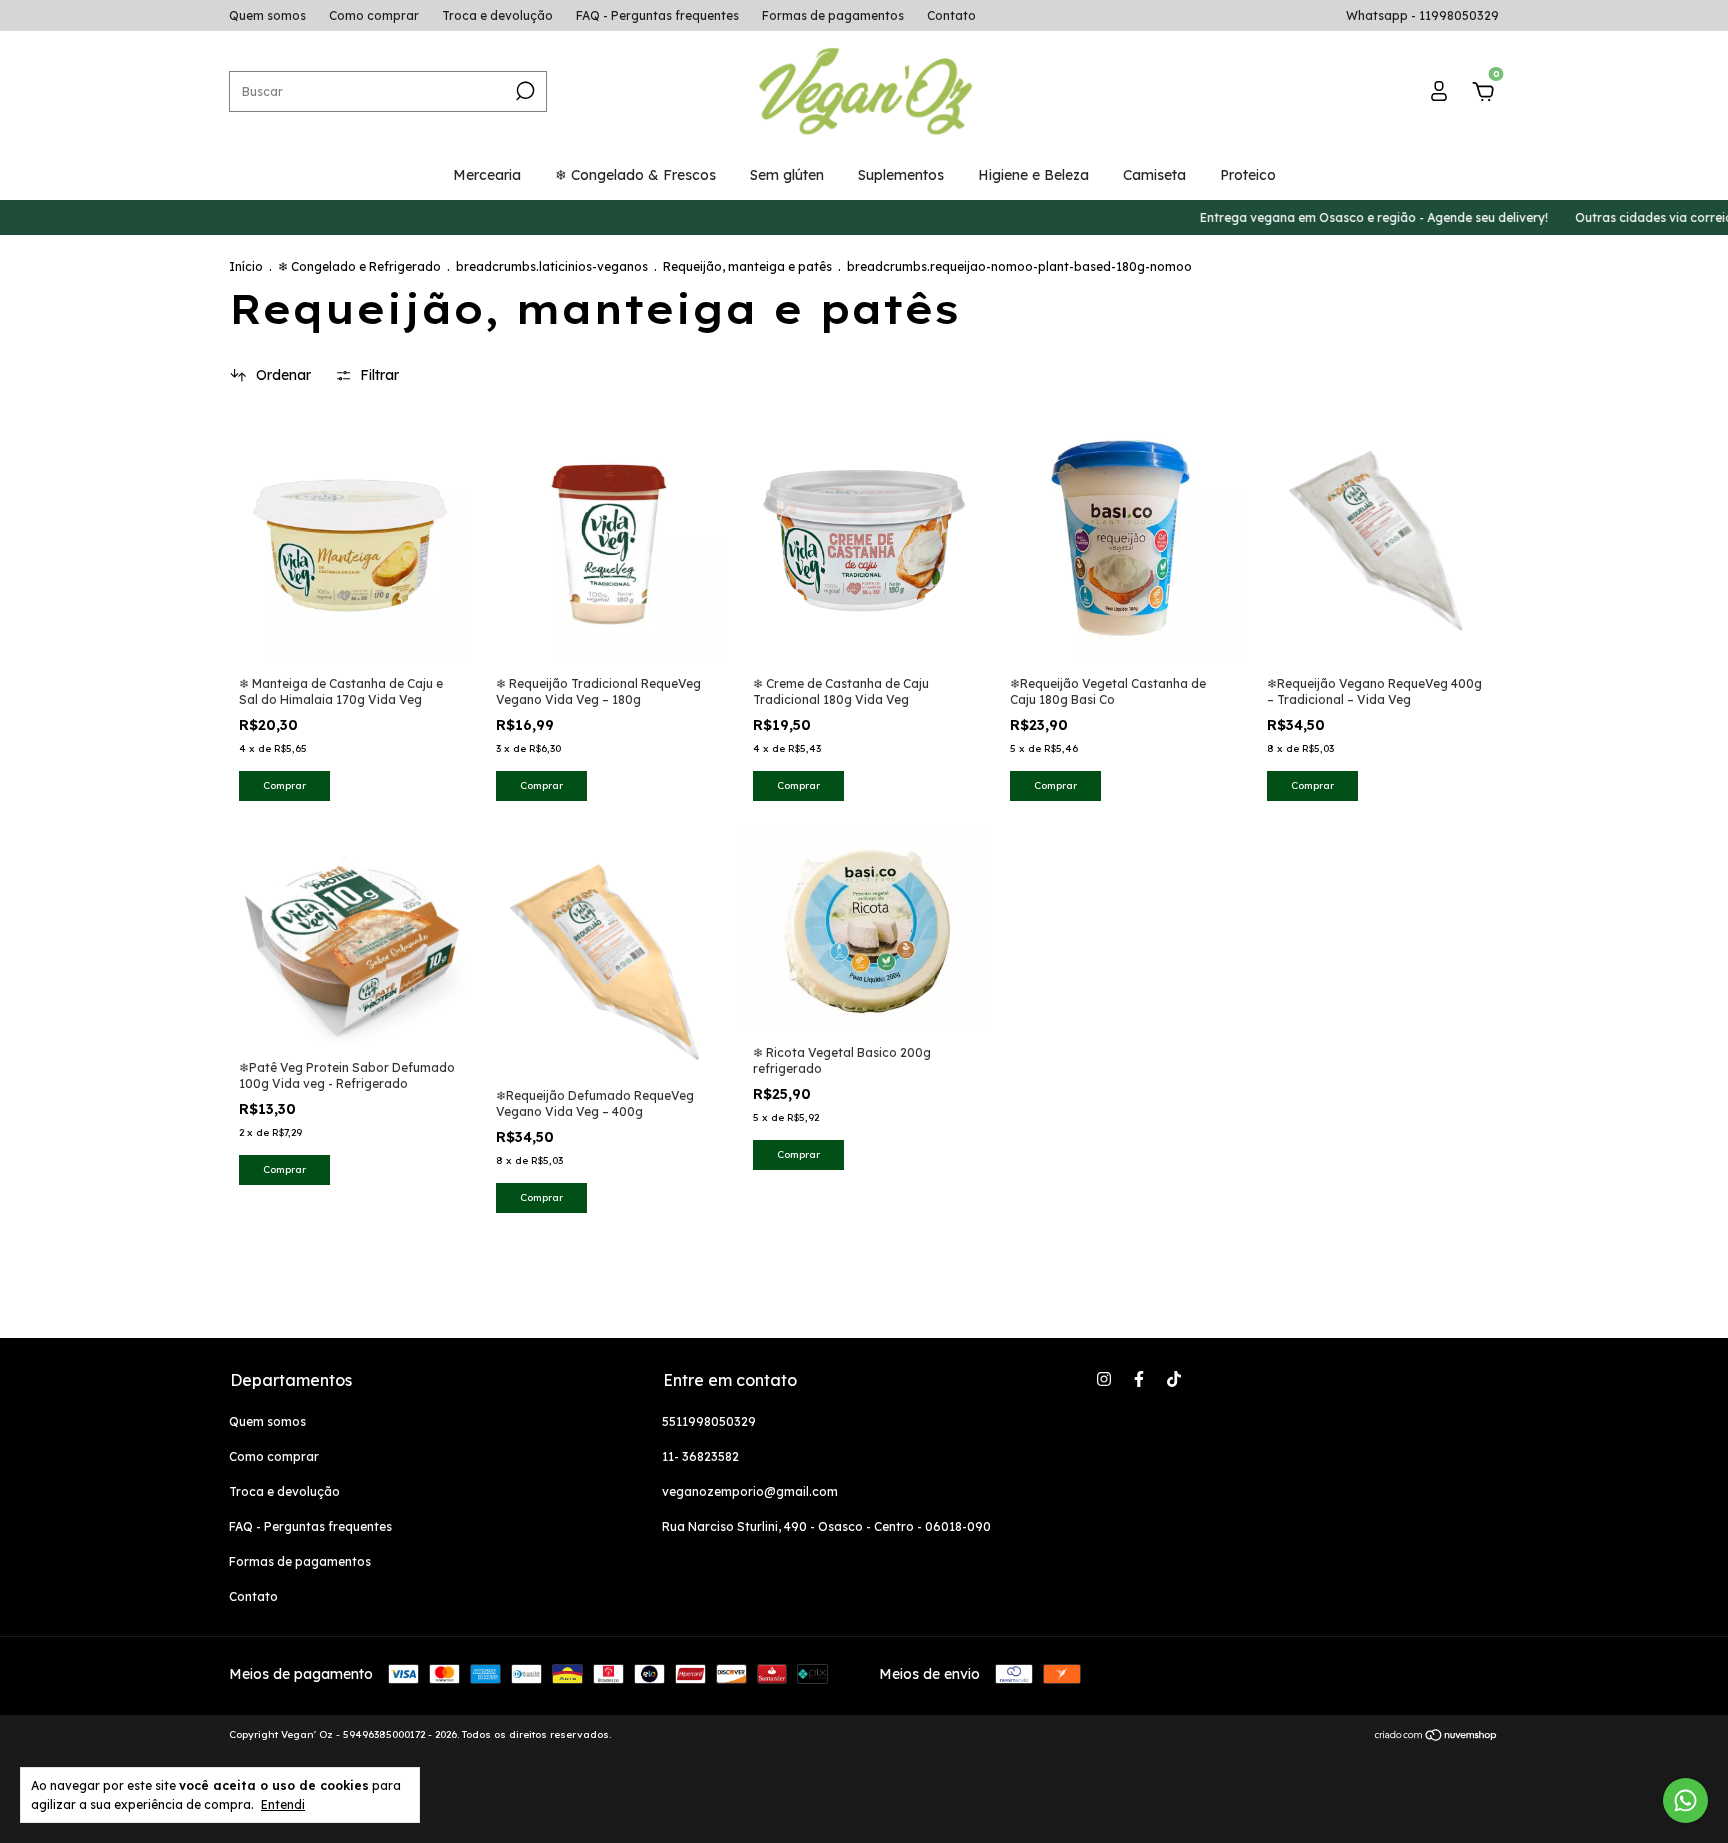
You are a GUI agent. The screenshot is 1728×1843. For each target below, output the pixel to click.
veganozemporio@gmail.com (750, 1491)
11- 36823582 (700, 1456)
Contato (951, 15)
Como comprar (374, 15)
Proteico (1248, 175)
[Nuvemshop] (1436, 1737)
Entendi (283, 1804)
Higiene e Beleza (1033, 175)
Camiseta (1154, 175)
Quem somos (267, 15)
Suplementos (901, 175)
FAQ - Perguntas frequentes (657, 15)
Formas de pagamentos (833, 15)
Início (246, 266)
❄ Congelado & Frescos (635, 175)
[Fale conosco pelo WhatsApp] (1685, 1800)
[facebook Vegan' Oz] (1139, 1379)
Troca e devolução (497, 15)
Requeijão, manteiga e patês (749, 266)
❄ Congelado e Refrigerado (359, 266)
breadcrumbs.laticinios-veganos (552, 266)
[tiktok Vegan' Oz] (1174, 1379)
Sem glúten (787, 175)
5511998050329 (709, 1421)
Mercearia (487, 175)
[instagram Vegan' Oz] (1104, 1379)
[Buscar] (523, 91)
